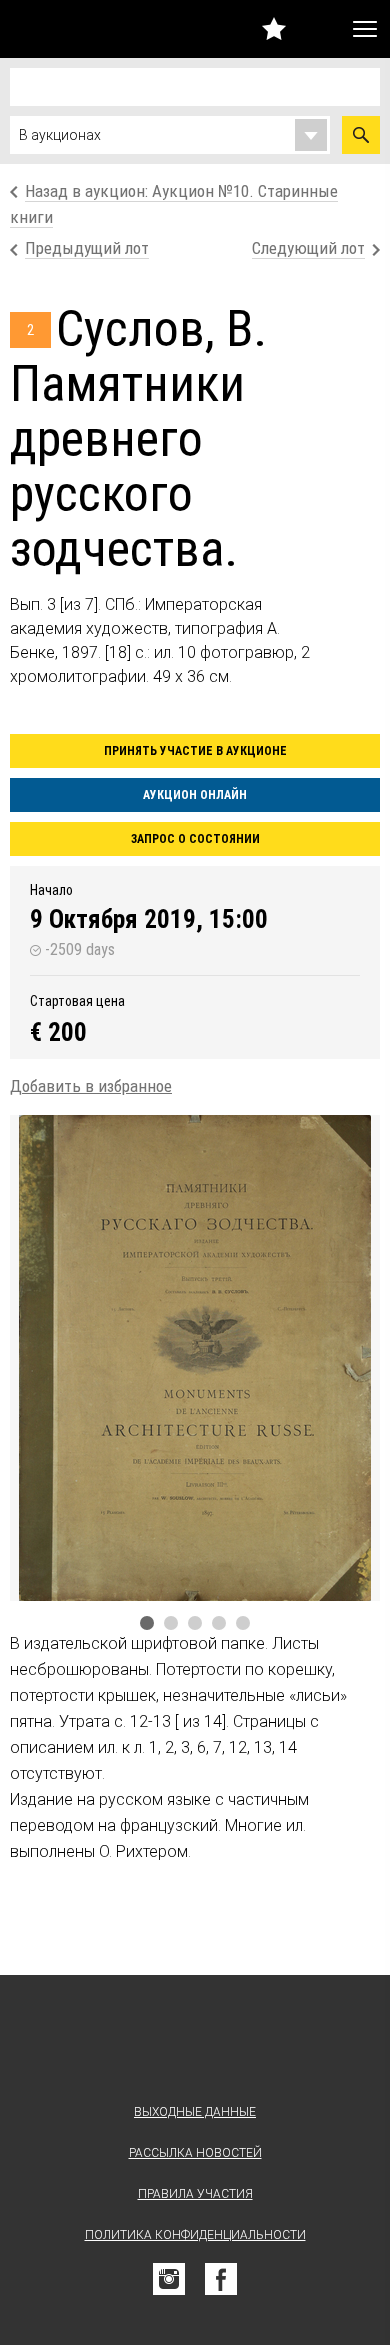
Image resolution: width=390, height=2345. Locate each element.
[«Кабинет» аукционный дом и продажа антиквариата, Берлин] (58, 29)
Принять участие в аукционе (195, 751)
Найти (361, 135)
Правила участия (195, 2194)
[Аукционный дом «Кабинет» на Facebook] (221, 2279)
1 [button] (147, 1623)
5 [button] (243, 1623)
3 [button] (195, 1623)
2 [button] (171, 1623)
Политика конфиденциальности (195, 2235)
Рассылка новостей (195, 2153)
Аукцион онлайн (195, 795)
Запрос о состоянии (195, 839)
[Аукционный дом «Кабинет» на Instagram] (169, 2279)
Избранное (274, 28)
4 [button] (219, 1623)
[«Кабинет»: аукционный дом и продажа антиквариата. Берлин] (195, 2043)
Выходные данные (195, 2112)
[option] (195, 1358)
